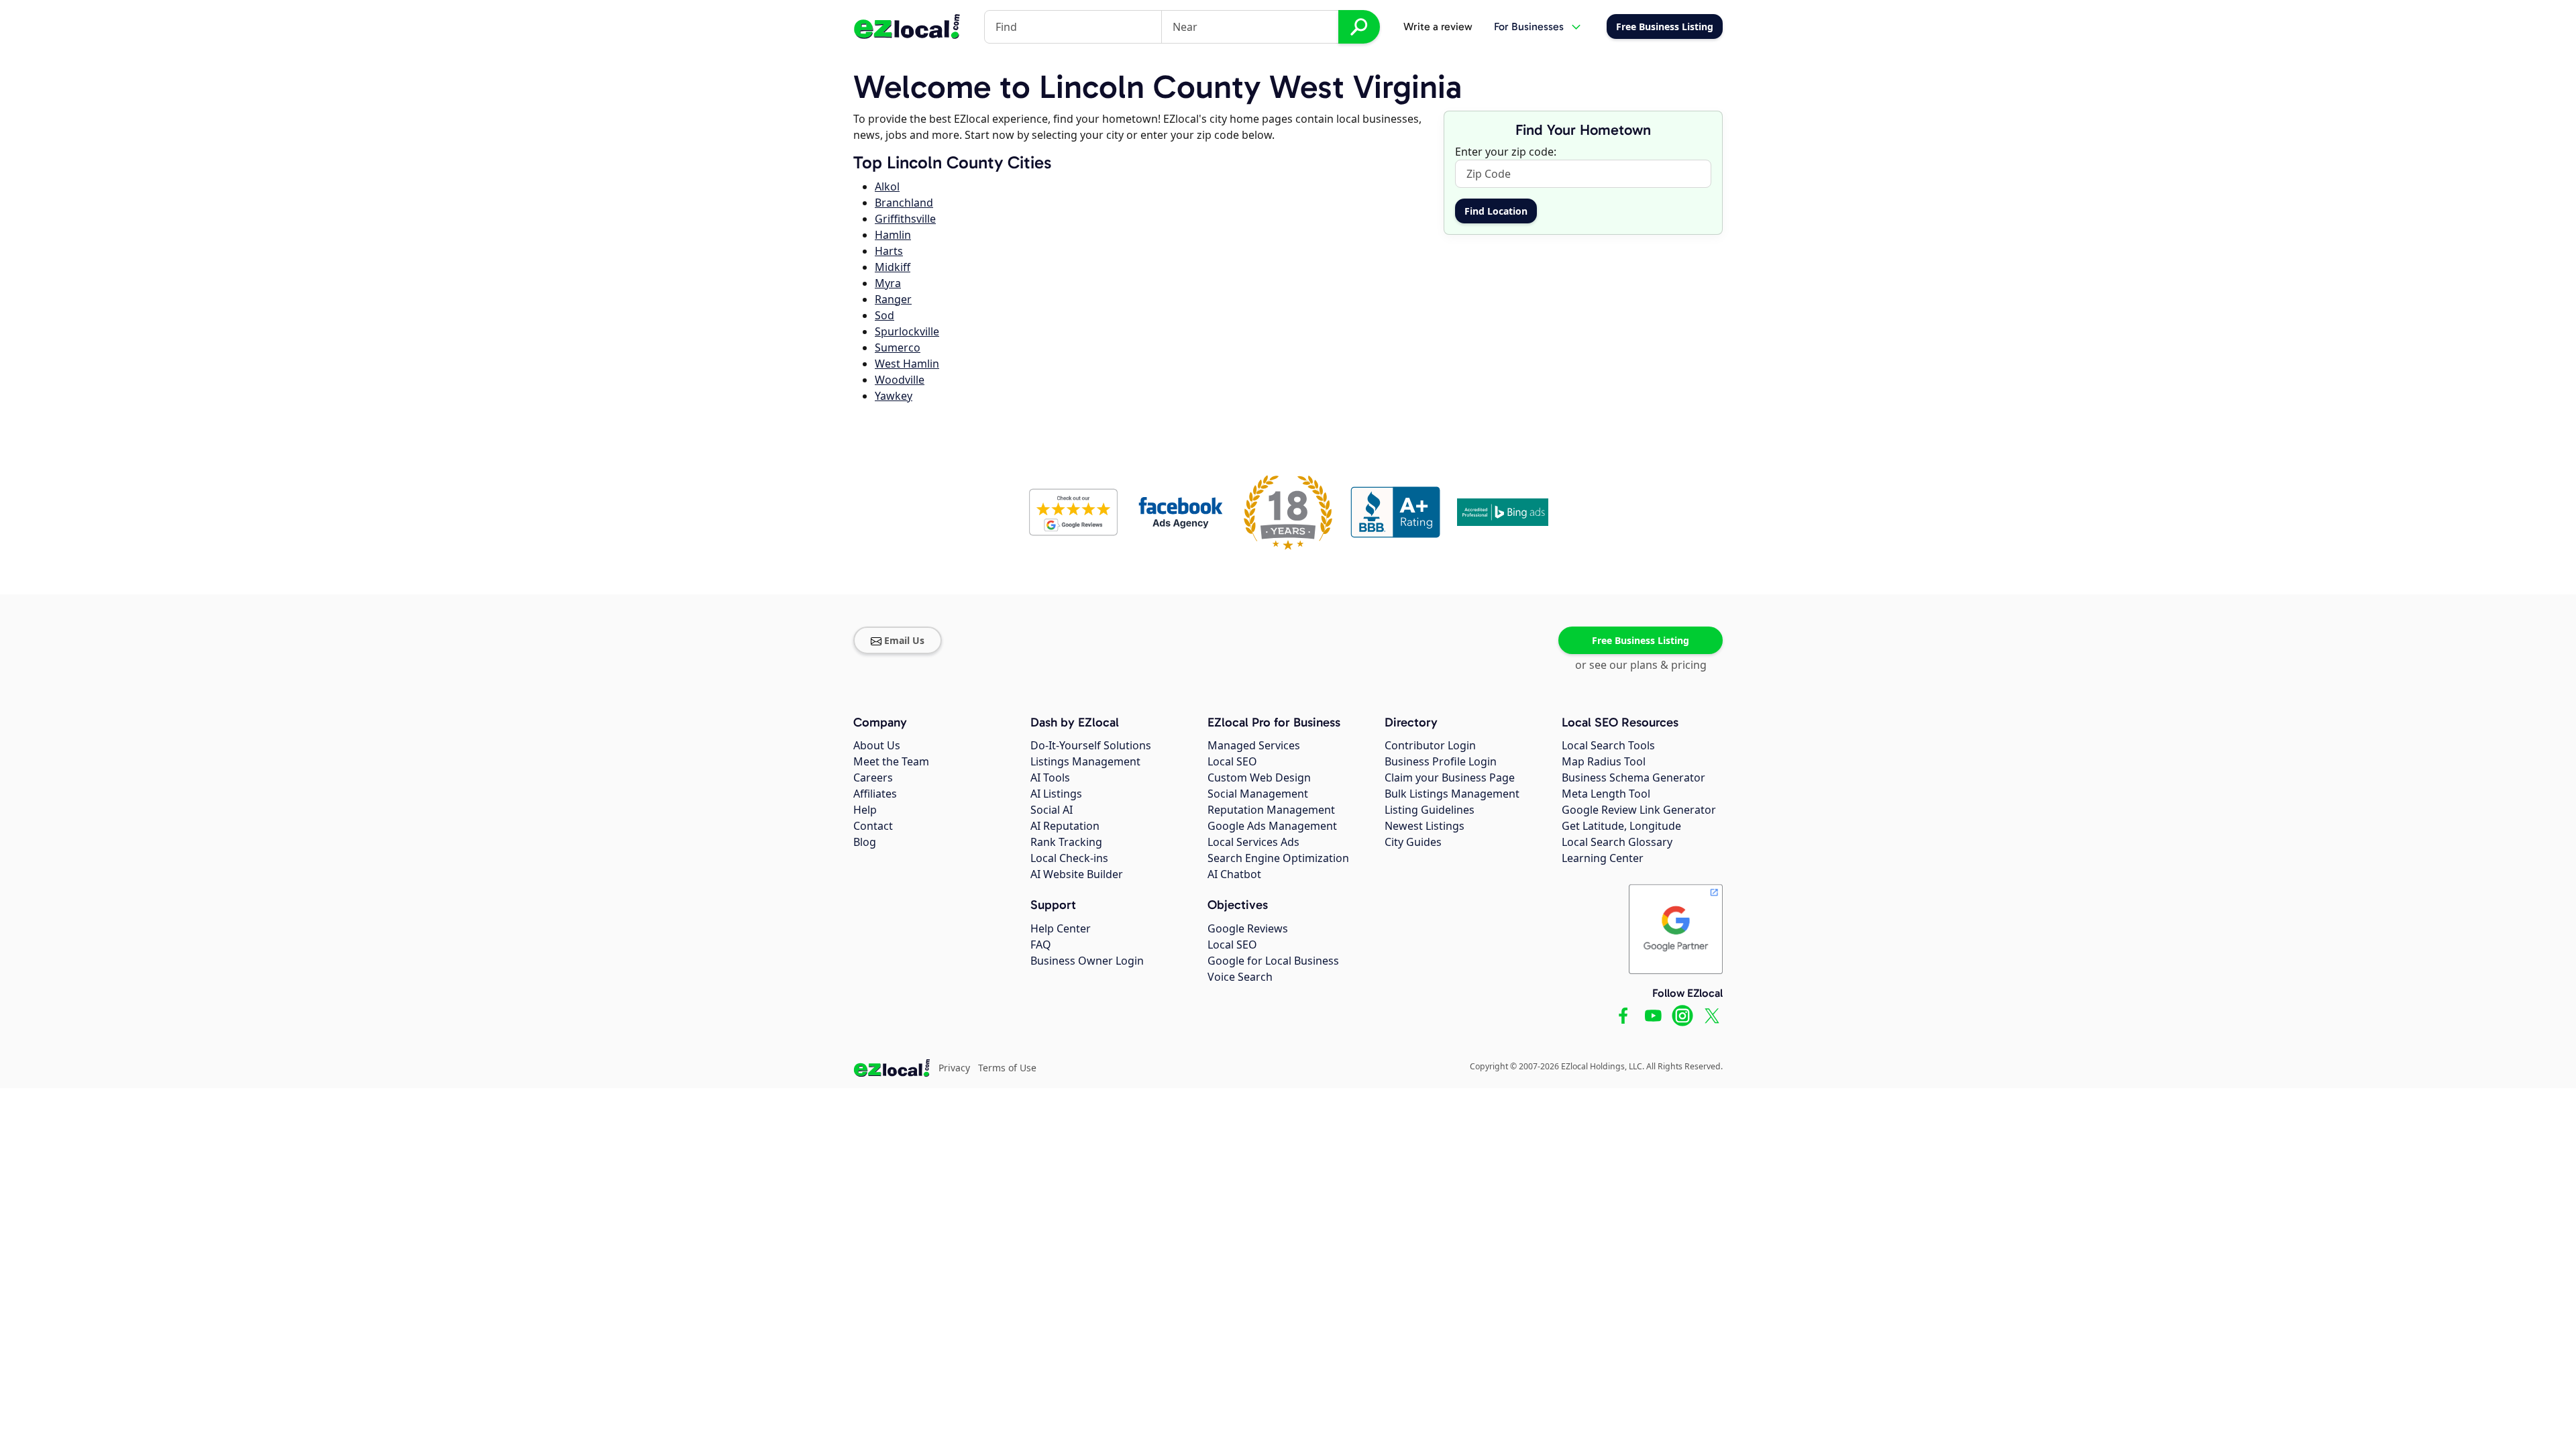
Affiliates (875, 794)
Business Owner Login (1087, 961)
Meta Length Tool (1606, 794)
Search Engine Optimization (1278, 858)
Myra (888, 283)
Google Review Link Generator (1639, 810)
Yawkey (894, 396)
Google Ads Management (1272, 826)
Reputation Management (1271, 810)
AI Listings (1056, 794)
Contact (873, 826)
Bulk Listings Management (1452, 794)
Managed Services (1254, 745)
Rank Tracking (1066, 842)
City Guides (1413, 842)
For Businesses (1529, 26)
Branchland (904, 203)
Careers (873, 777)
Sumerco (898, 347)
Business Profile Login (1441, 761)
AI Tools (1050, 777)
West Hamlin (907, 364)
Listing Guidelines (1430, 810)
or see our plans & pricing (1641, 665)
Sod (884, 315)
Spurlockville (907, 331)
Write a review (1438, 26)
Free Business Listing (1641, 640)
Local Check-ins (1069, 858)
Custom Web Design (1259, 777)
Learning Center (1603, 858)
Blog (865, 842)
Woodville (900, 380)
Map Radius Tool (1604, 761)
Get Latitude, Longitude (1621, 826)
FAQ (1041, 945)
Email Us (904, 640)
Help (865, 810)
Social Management (1258, 794)
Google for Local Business (1273, 961)
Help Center (1061, 928)
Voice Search (1240, 977)
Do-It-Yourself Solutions (1091, 745)
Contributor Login (1430, 745)
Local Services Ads (1253, 842)
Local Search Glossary (1617, 842)
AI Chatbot (1234, 874)
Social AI (1052, 810)
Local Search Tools (1608, 745)
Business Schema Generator (1633, 777)
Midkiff (893, 267)
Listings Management (1085, 761)
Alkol (887, 186)
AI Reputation (1065, 826)
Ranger (893, 299)
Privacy (954, 1068)
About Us (877, 745)
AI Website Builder (1077, 874)
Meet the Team (891, 761)
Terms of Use (1007, 1068)
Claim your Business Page (1450, 777)
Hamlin (893, 235)
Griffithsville (905, 219)
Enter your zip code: (1506, 152)
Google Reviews (1248, 928)
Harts (889, 251)
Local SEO (1232, 761)
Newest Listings (1425, 826)
